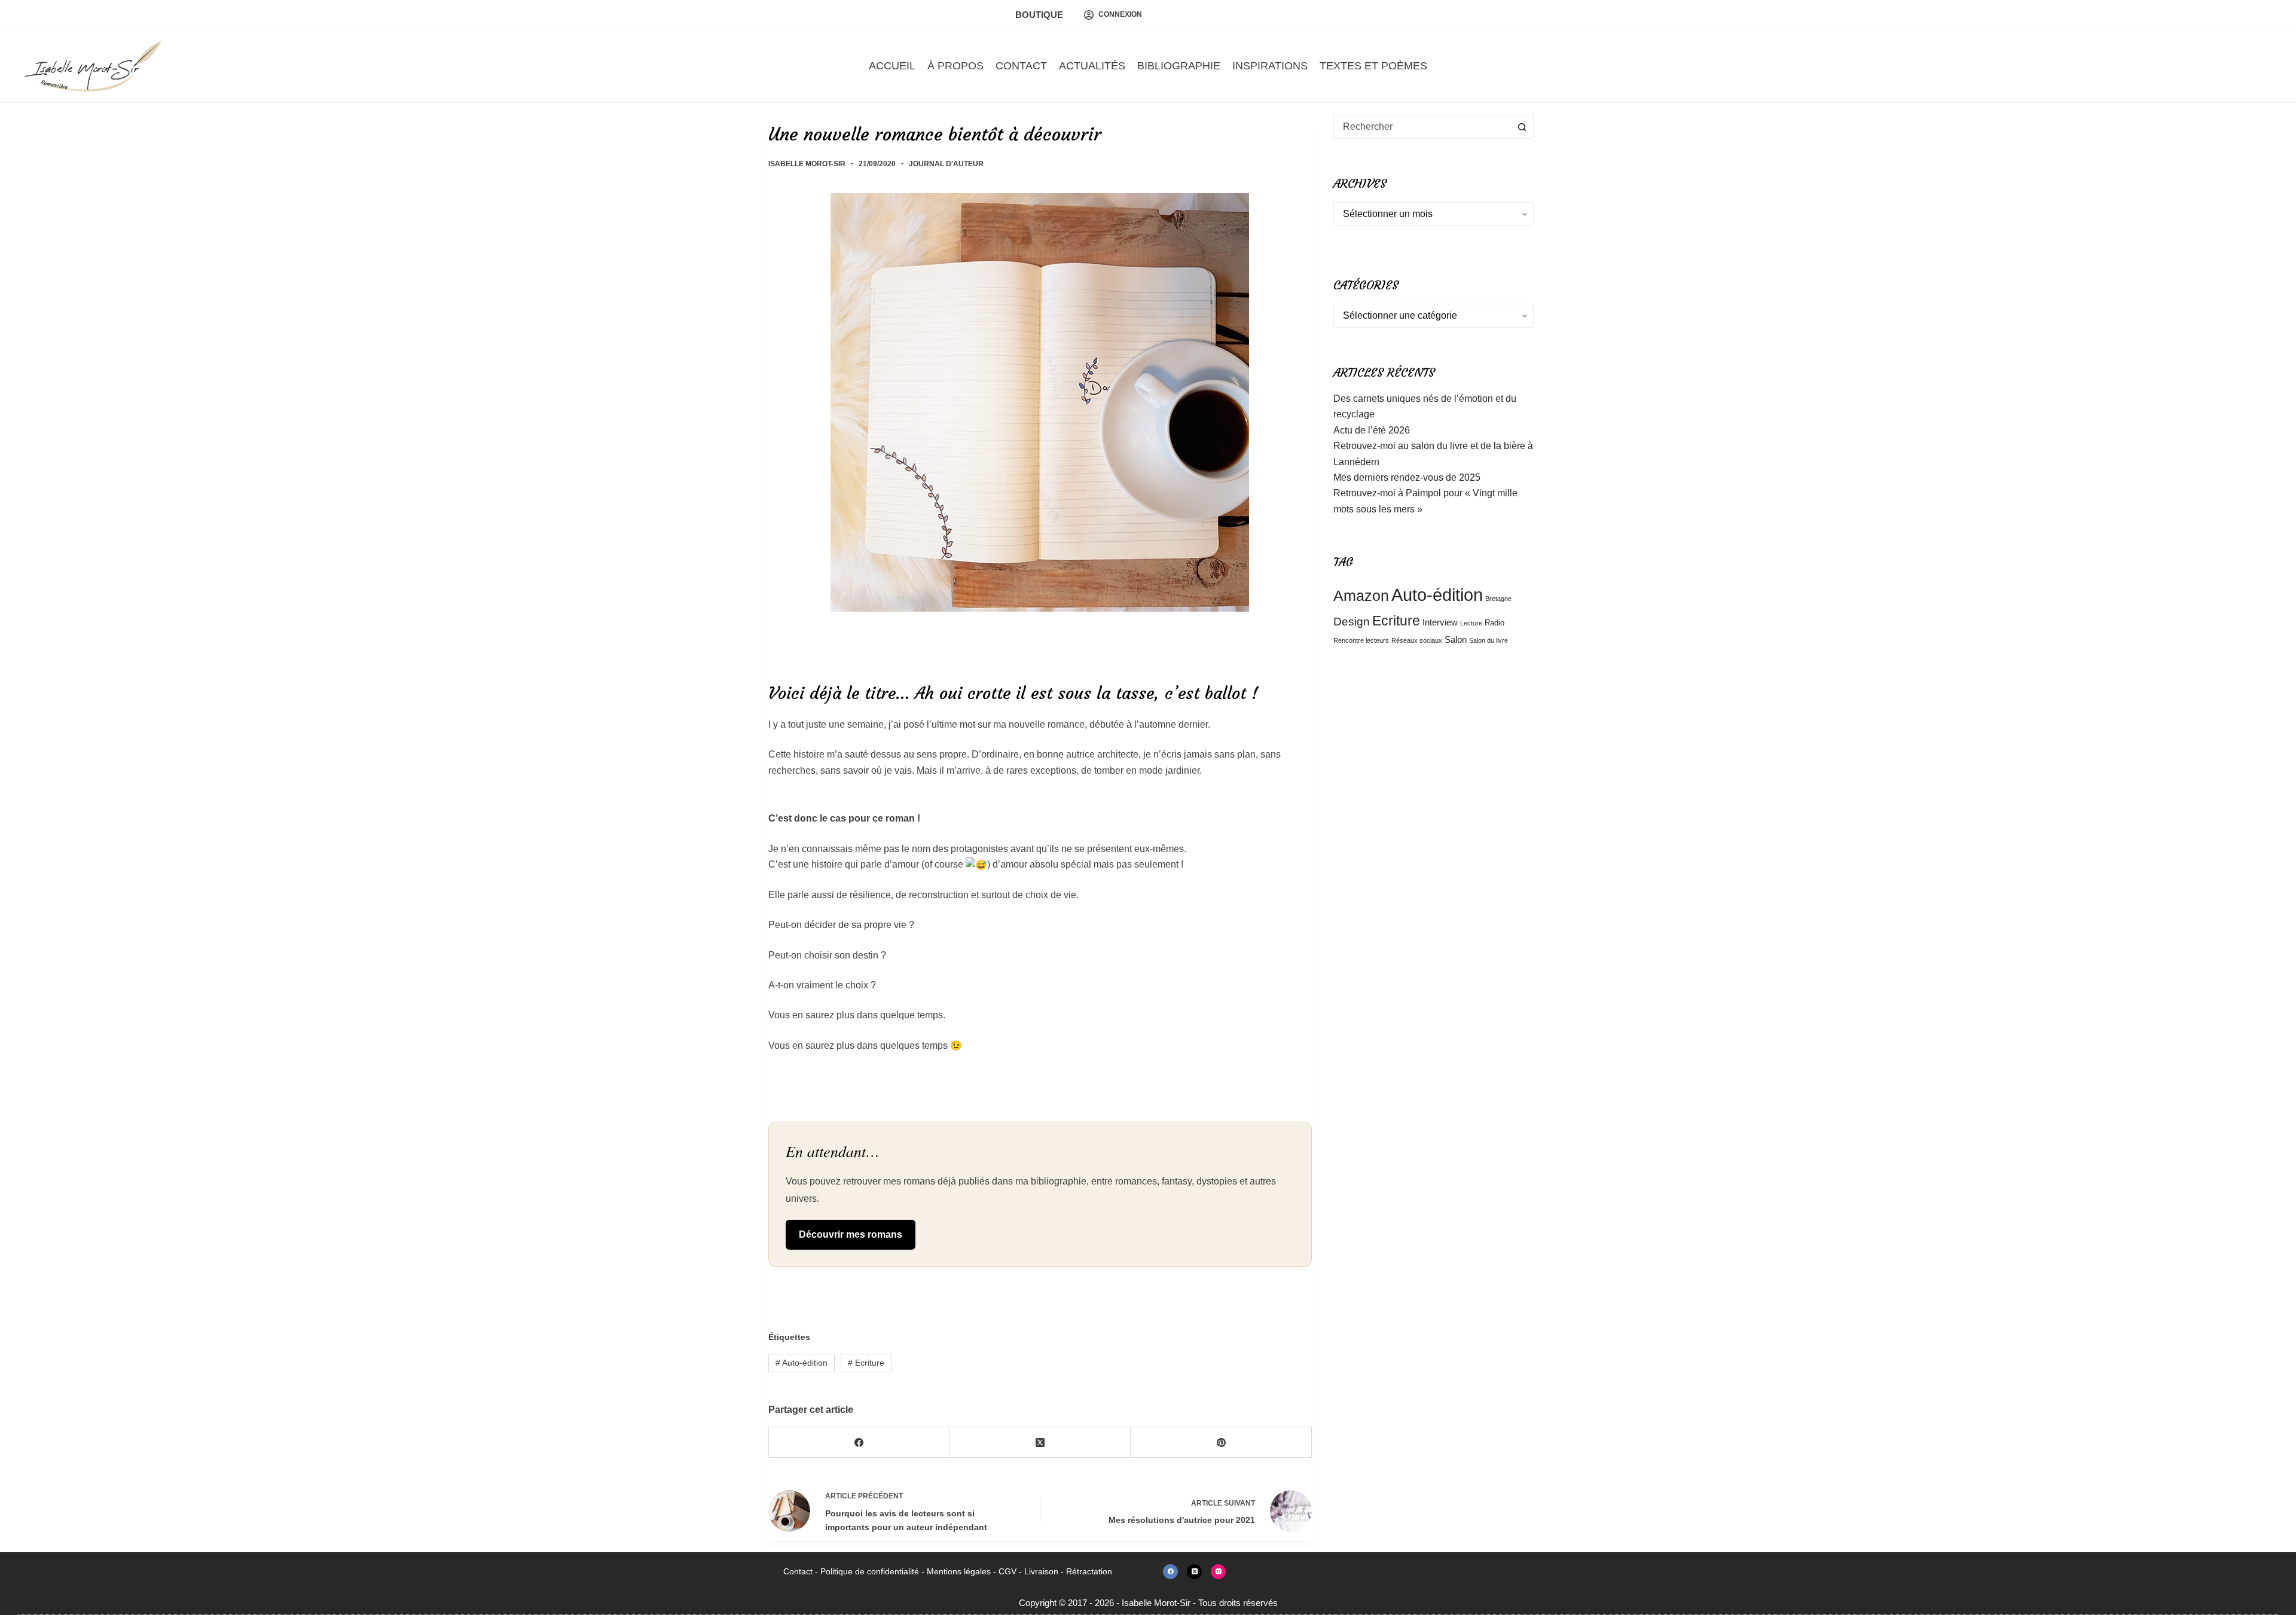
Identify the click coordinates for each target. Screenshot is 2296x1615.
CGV (1007, 1571)
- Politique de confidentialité (866, 1571)
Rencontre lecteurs (1361, 640)
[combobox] (1422, 127)
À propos (955, 66)
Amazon (1361, 596)
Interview (1440, 622)
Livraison (1041, 1571)
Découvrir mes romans (851, 1234)
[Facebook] (860, 1442)
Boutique (1039, 15)
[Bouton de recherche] (1522, 127)
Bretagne (1498, 599)
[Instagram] (1218, 1572)
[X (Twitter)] (1041, 1442)
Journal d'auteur (946, 164)
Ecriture (866, 1363)
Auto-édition (802, 1363)
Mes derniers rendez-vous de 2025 (1407, 477)
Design (1352, 621)
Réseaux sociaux (1417, 640)
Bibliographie (1179, 66)
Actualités (1092, 66)
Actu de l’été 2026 (1372, 430)
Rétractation (1089, 1571)
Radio (1494, 623)
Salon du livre (1489, 640)
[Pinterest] (1221, 1442)
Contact (1021, 66)
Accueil (892, 66)
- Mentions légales (955, 1571)
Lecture (1471, 623)
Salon (1456, 639)
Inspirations (1270, 66)
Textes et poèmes (1373, 66)
